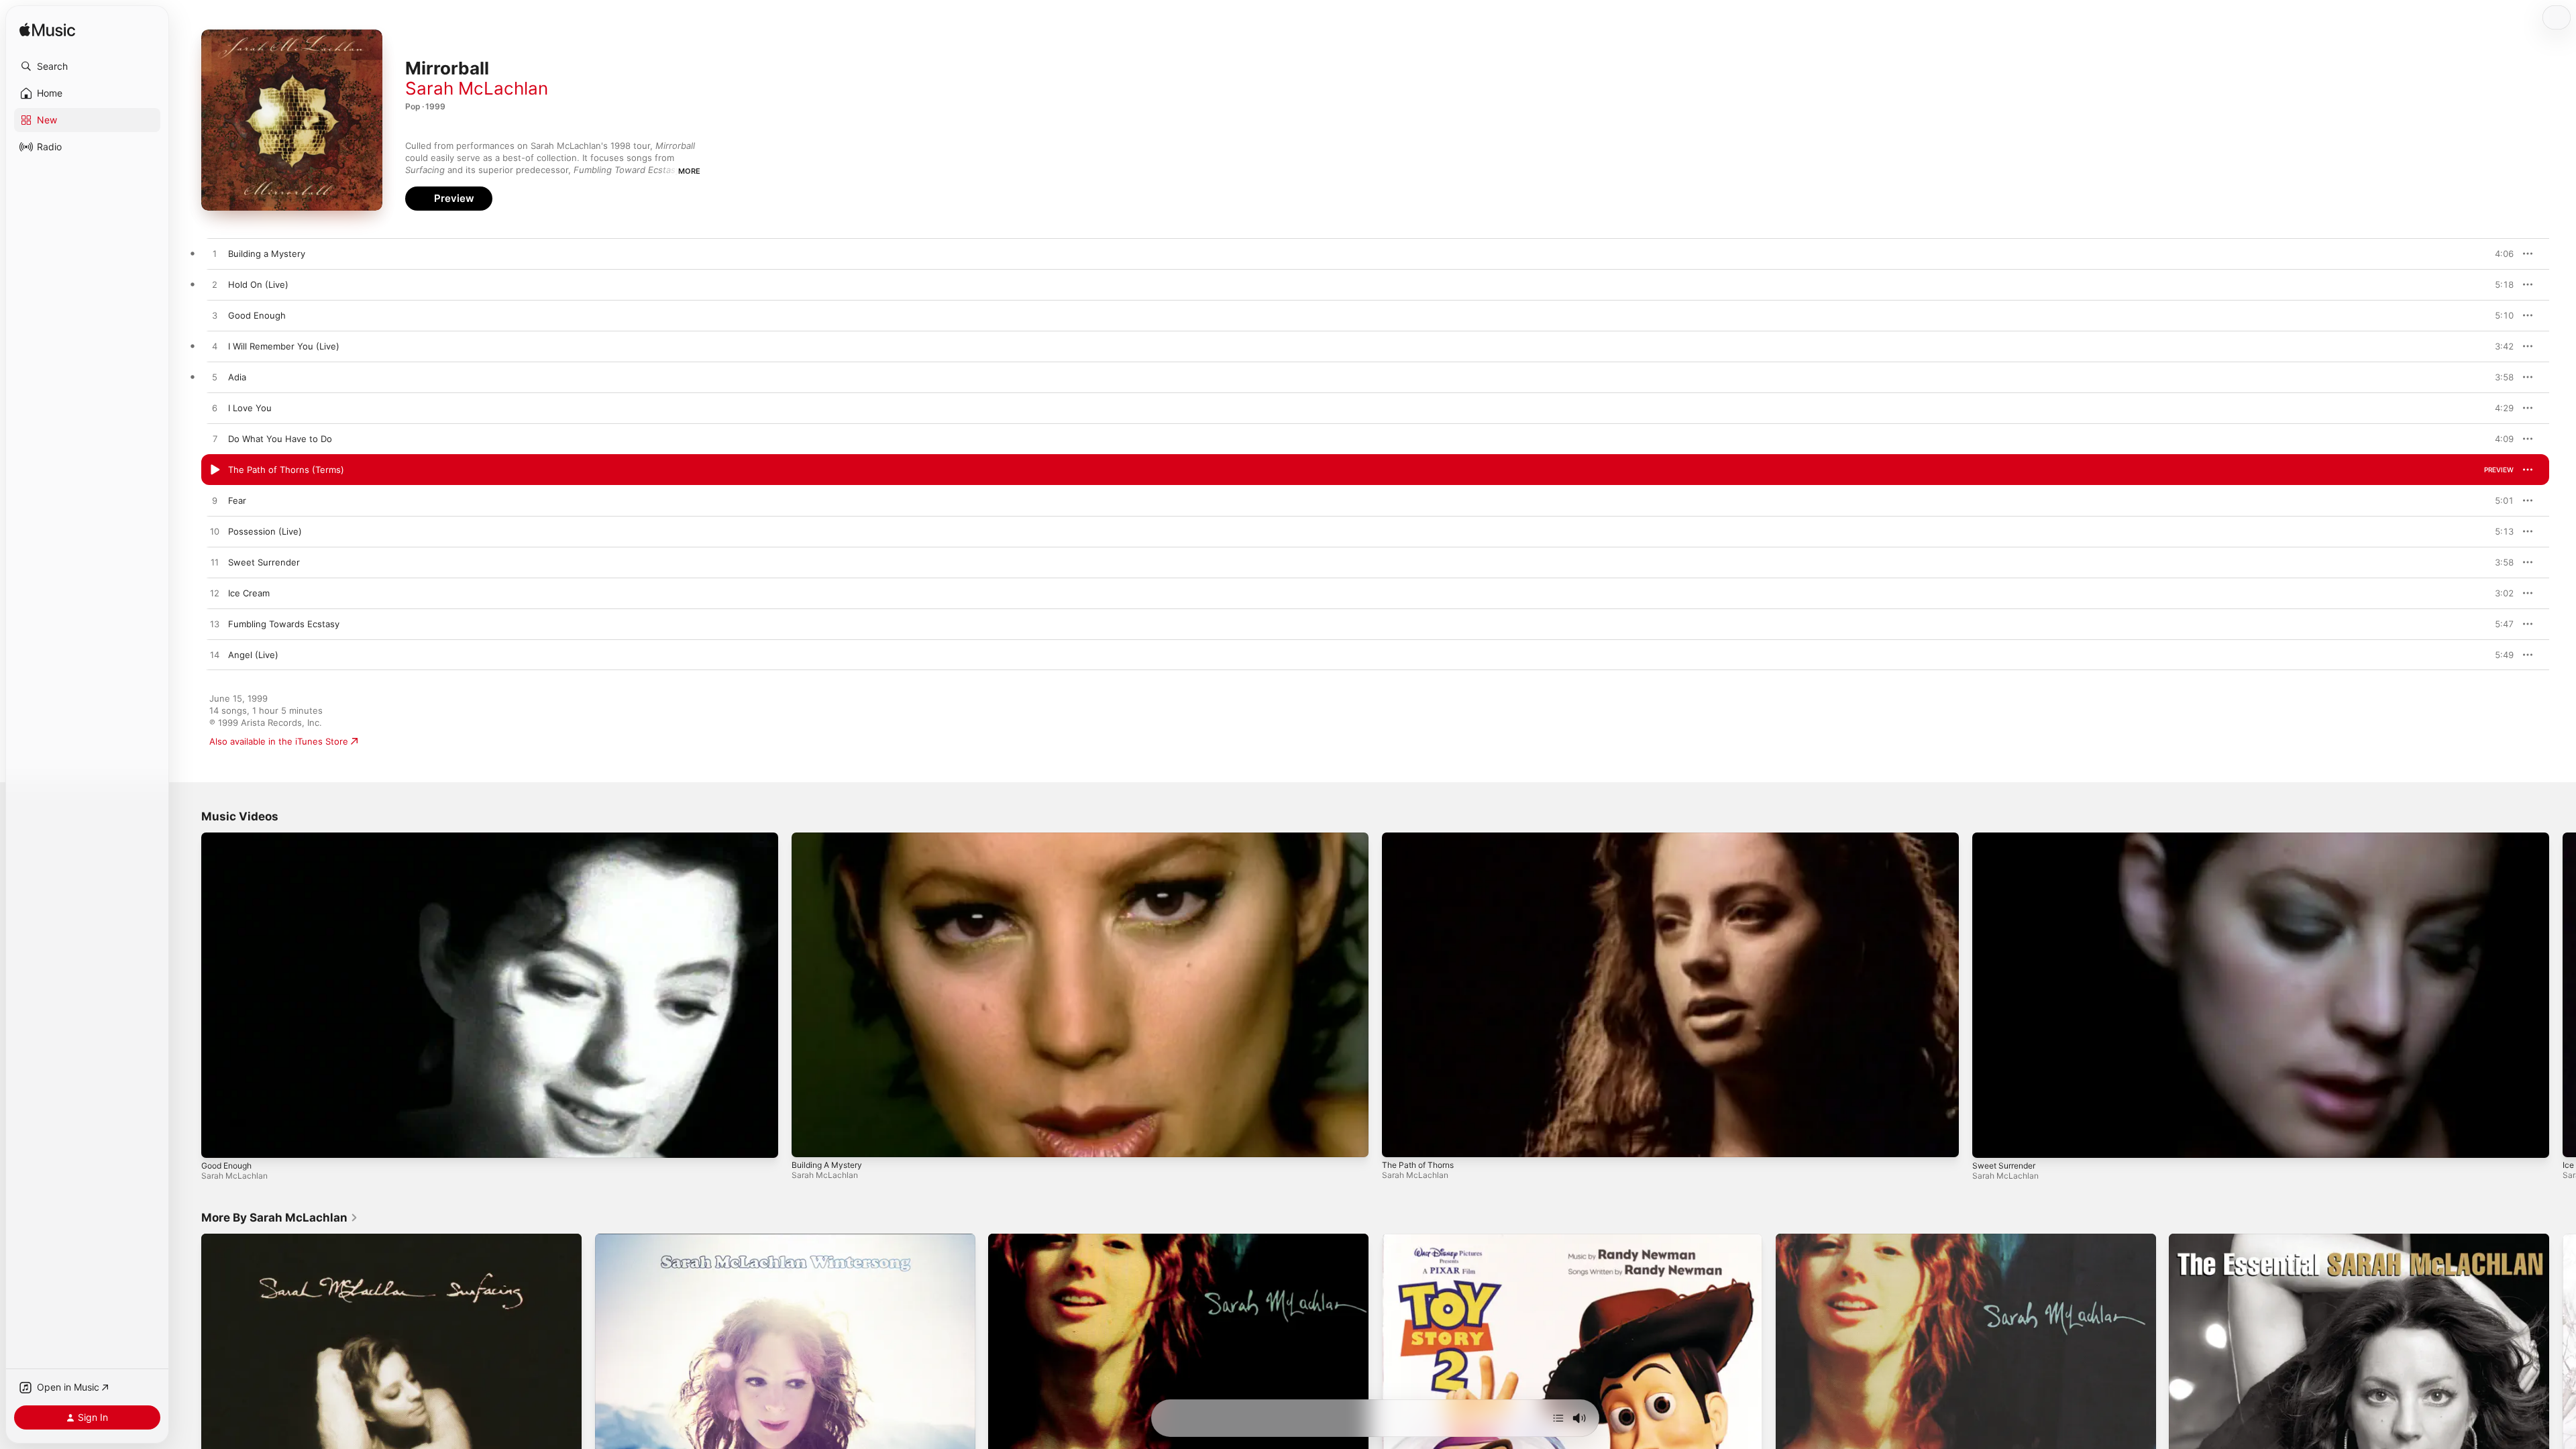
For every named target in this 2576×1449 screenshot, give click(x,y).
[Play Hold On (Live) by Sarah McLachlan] (215, 285)
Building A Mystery (827, 1165)
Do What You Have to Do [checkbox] (280, 439)
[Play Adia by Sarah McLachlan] (215, 378)
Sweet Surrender (2004, 1166)
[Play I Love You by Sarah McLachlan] (215, 409)
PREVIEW (2499, 254)
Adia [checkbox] (237, 377)
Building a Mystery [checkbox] (267, 254)
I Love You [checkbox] (250, 408)
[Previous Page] (188, 995)
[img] (47, 31)
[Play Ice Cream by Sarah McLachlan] (215, 594)
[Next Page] (2563, 995)
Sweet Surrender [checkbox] (264, 562)
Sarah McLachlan (477, 88)
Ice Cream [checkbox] (249, 593)
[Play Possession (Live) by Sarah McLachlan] (215, 532)
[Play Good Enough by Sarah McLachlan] (215, 316)
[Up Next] (1558, 1418)
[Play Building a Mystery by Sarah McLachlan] (215, 254)
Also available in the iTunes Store (279, 741)
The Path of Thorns (1418, 1165)
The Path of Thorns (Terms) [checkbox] (286, 470)
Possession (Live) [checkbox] (265, 531)
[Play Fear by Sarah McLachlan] (215, 501)
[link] (280, 1218)
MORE (689, 171)
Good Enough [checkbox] (257, 315)
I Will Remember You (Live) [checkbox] (284, 346)
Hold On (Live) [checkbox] (258, 284)
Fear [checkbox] (237, 500)
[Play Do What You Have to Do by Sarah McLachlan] (215, 439)
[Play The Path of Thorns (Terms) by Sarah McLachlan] (215, 470)
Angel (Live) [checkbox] (253, 655)
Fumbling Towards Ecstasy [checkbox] (284, 624)
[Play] (218, 1141)
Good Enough (226, 1166)
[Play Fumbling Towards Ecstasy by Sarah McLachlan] (215, 625)
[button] (87, 66)
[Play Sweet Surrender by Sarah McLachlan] (215, 563)
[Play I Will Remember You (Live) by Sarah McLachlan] (215, 347)
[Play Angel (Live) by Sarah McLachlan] (215, 655)
